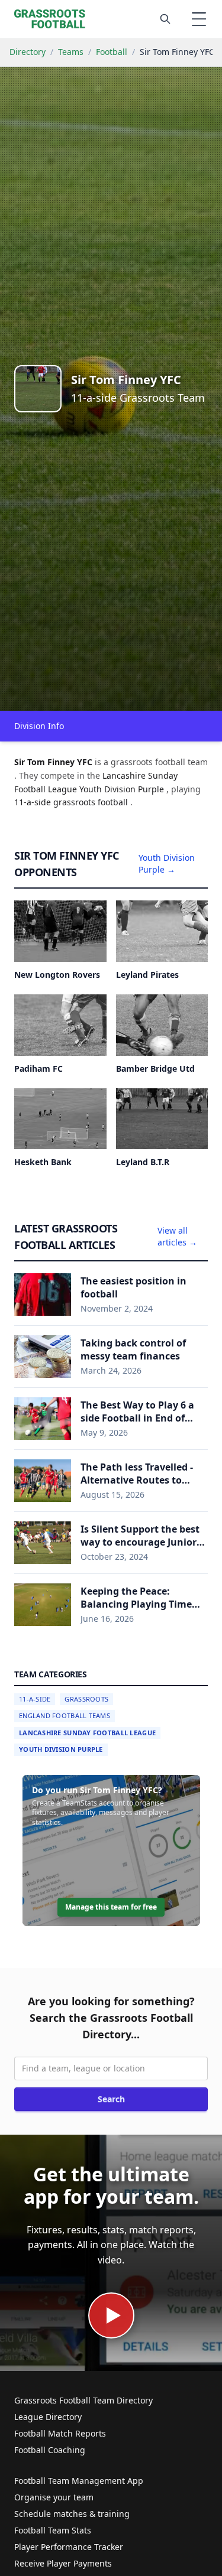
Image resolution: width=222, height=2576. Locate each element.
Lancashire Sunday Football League (87, 1733)
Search (111, 2099)
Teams (71, 52)
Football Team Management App (79, 2481)
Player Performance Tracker (69, 2547)
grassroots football (92, 802)
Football (112, 52)
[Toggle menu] (199, 19)
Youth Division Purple (61, 1749)
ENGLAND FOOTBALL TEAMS (65, 1715)
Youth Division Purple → (167, 863)
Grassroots (86, 1699)
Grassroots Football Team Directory (83, 2400)
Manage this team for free (111, 1907)
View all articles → (177, 1236)
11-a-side (34, 802)
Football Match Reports (60, 2433)
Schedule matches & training (72, 2514)
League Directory (48, 2417)
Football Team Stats (53, 2530)
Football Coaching (50, 2450)
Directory (28, 52)
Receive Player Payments (63, 2563)
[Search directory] (165, 19)
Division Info (39, 726)
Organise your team (54, 2497)
